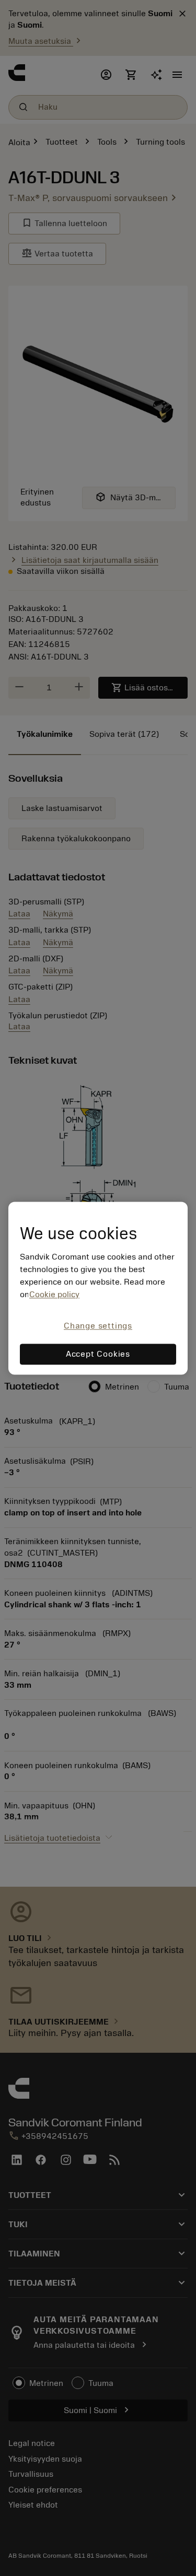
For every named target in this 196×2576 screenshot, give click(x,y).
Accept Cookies (98, 1354)
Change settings (98, 1326)
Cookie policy (54, 1295)
